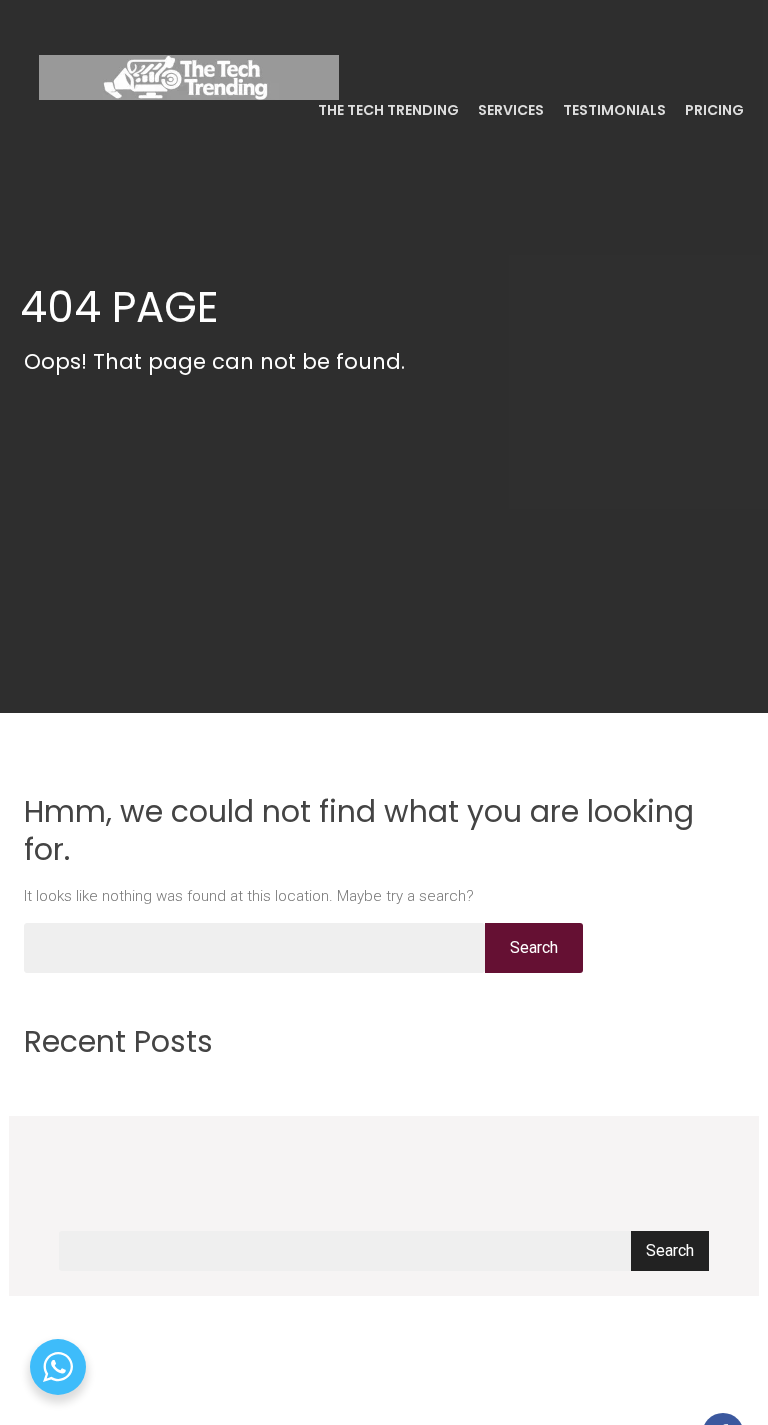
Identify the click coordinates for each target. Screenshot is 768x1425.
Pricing (713, 110)
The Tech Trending (387, 110)
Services (509, 110)
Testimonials (613, 110)
